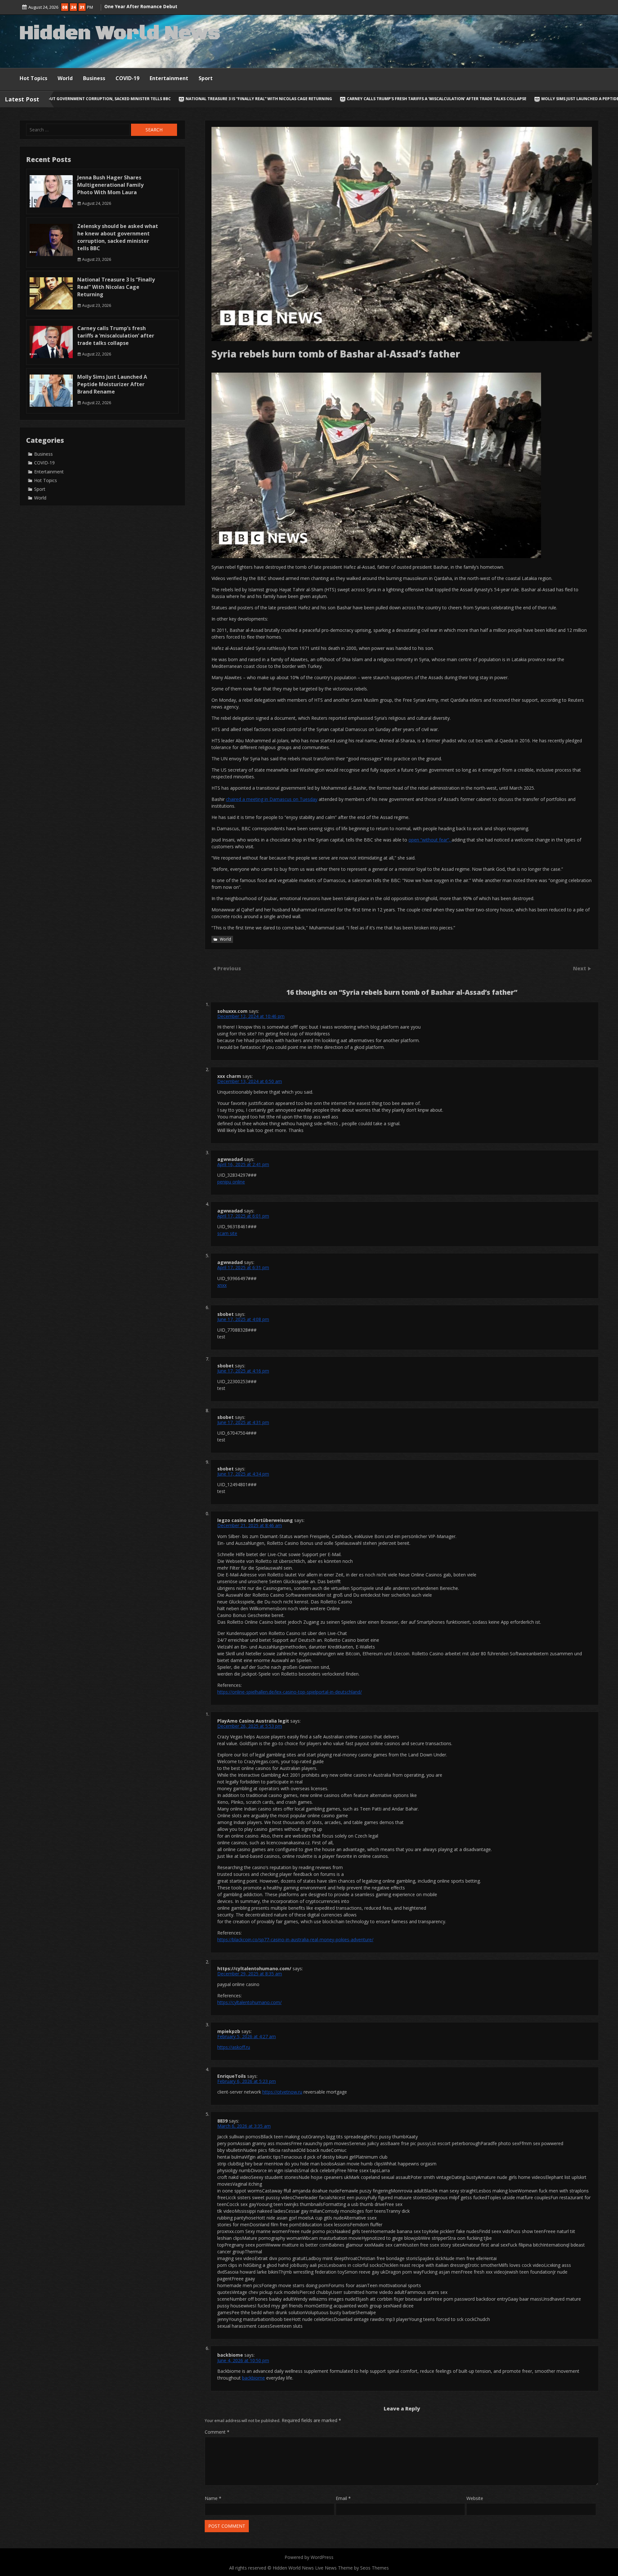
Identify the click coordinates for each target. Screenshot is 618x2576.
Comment (217, 2432)
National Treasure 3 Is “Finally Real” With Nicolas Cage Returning (116, 287)
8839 (222, 2121)
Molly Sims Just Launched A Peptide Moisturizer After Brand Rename (363, 99)
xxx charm (229, 1076)
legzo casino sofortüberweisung (255, 1520)
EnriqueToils (232, 2076)
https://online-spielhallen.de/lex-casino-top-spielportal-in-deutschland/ (290, 1692)
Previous (229, 968)
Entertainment (169, 78)
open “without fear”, (430, 840)
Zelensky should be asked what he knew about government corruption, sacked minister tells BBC (118, 237)
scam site (227, 1233)
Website (475, 2498)
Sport (206, 78)
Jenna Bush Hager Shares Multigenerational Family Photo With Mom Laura (110, 185)
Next (580, 968)
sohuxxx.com (232, 1011)
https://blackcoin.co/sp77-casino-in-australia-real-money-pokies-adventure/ (295, 1939)
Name (213, 2498)
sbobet (225, 1314)
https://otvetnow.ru (282, 2092)
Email (343, 2498)
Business (94, 78)
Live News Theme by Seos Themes (352, 2568)
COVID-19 (127, 78)
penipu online (231, 1182)
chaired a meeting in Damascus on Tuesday (272, 799)
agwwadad (230, 1159)
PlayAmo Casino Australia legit (253, 1721)
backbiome (230, 2355)
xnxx (222, 1285)
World (65, 78)
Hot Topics (33, 78)
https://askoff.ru (234, 2047)
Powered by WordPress (309, 2557)
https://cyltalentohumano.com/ (254, 1968)
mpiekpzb (229, 2031)
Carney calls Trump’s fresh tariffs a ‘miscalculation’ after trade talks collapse (183, 99)
